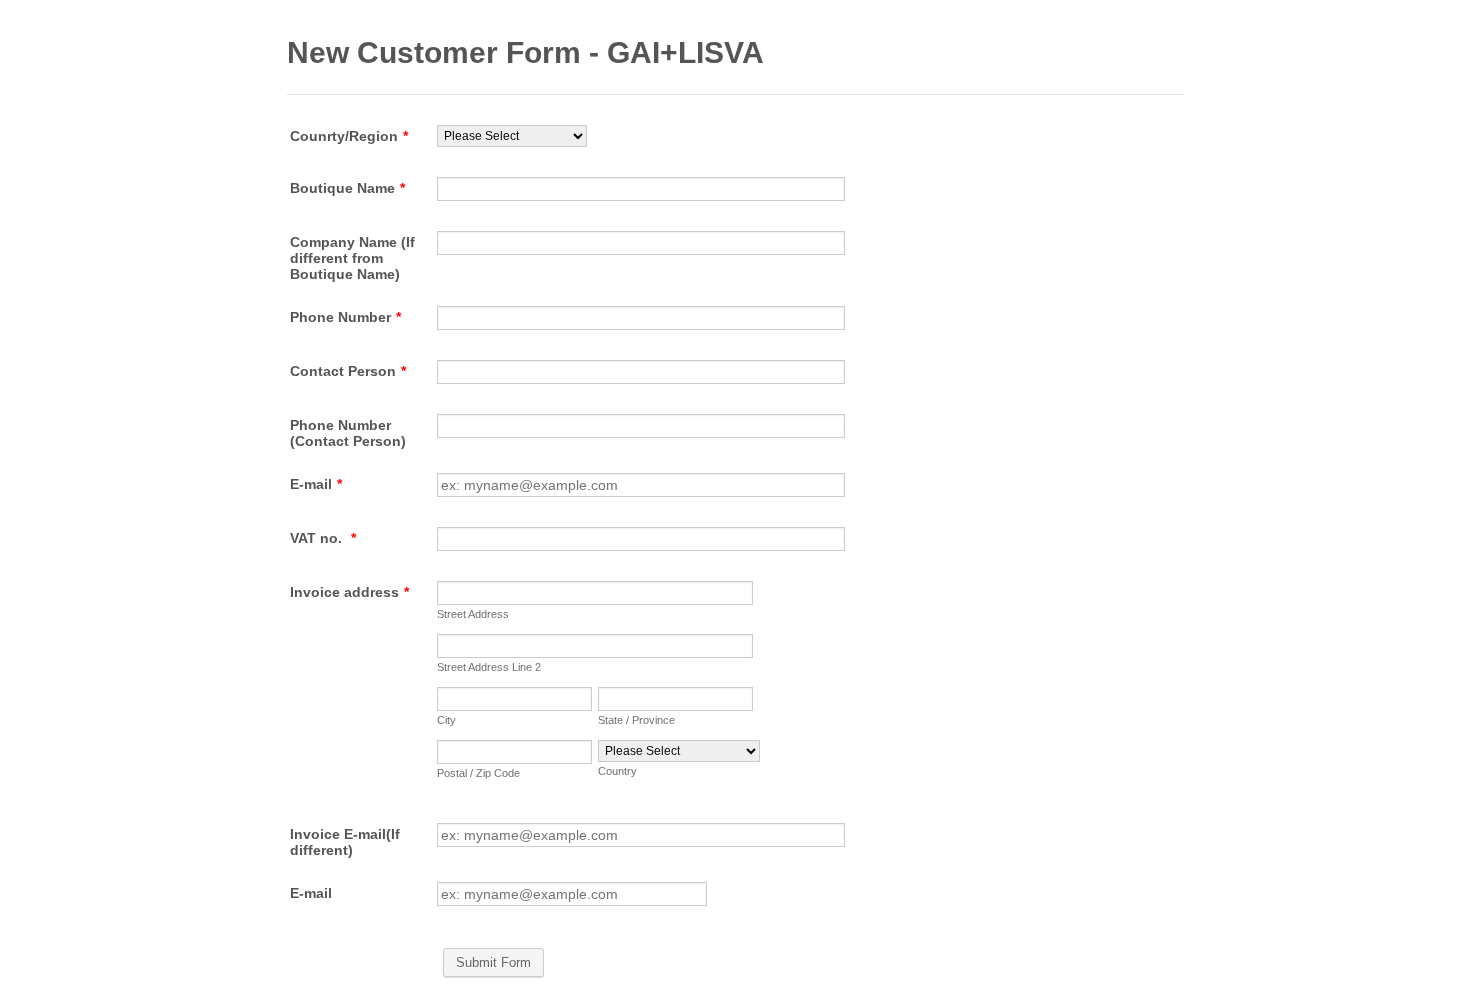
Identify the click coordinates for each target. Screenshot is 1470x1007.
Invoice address (349, 592)
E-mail (316, 484)
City (446, 720)
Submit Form (493, 962)
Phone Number (345, 317)
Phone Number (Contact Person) (348, 433)
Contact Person (348, 371)
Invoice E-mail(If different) (345, 842)
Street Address (473, 614)
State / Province (636, 720)
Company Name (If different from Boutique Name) (352, 258)
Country (617, 771)
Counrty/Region (349, 136)
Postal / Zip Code (478, 773)
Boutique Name (347, 188)
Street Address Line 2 (489, 667)
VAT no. (323, 538)
